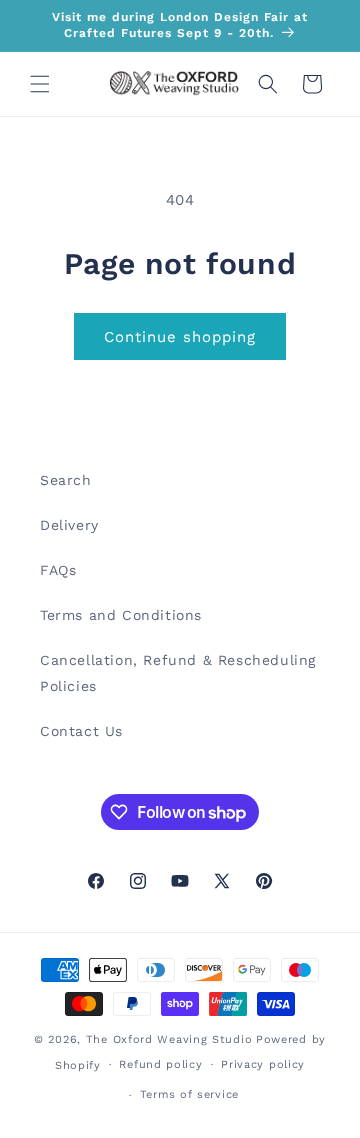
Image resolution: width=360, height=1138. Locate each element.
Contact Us (81, 731)
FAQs (58, 570)
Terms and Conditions (121, 615)
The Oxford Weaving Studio (169, 1039)
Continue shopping (180, 337)
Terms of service (189, 1094)
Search (66, 480)
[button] (40, 84)
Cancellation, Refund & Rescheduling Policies (178, 672)
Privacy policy (263, 1064)
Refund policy (160, 1064)
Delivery (69, 525)
